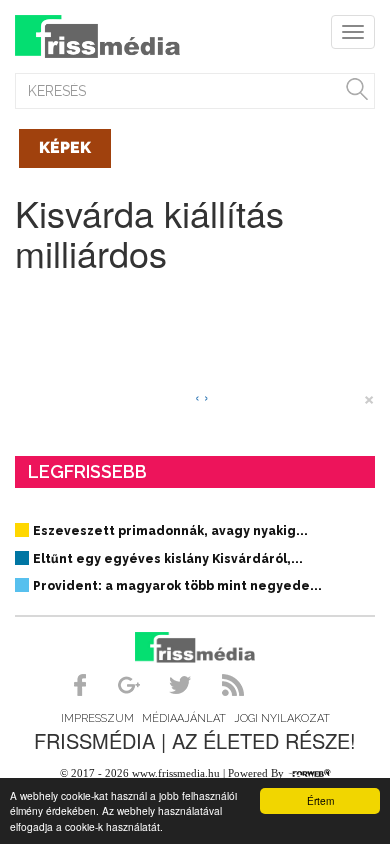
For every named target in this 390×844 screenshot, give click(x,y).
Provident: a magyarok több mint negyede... (177, 586)
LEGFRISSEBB (87, 471)
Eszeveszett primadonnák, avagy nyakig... (170, 531)
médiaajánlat (184, 718)
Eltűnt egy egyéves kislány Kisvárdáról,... (168, 559)
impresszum (97, 718)
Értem (320, 800)
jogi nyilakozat (282, 718)
